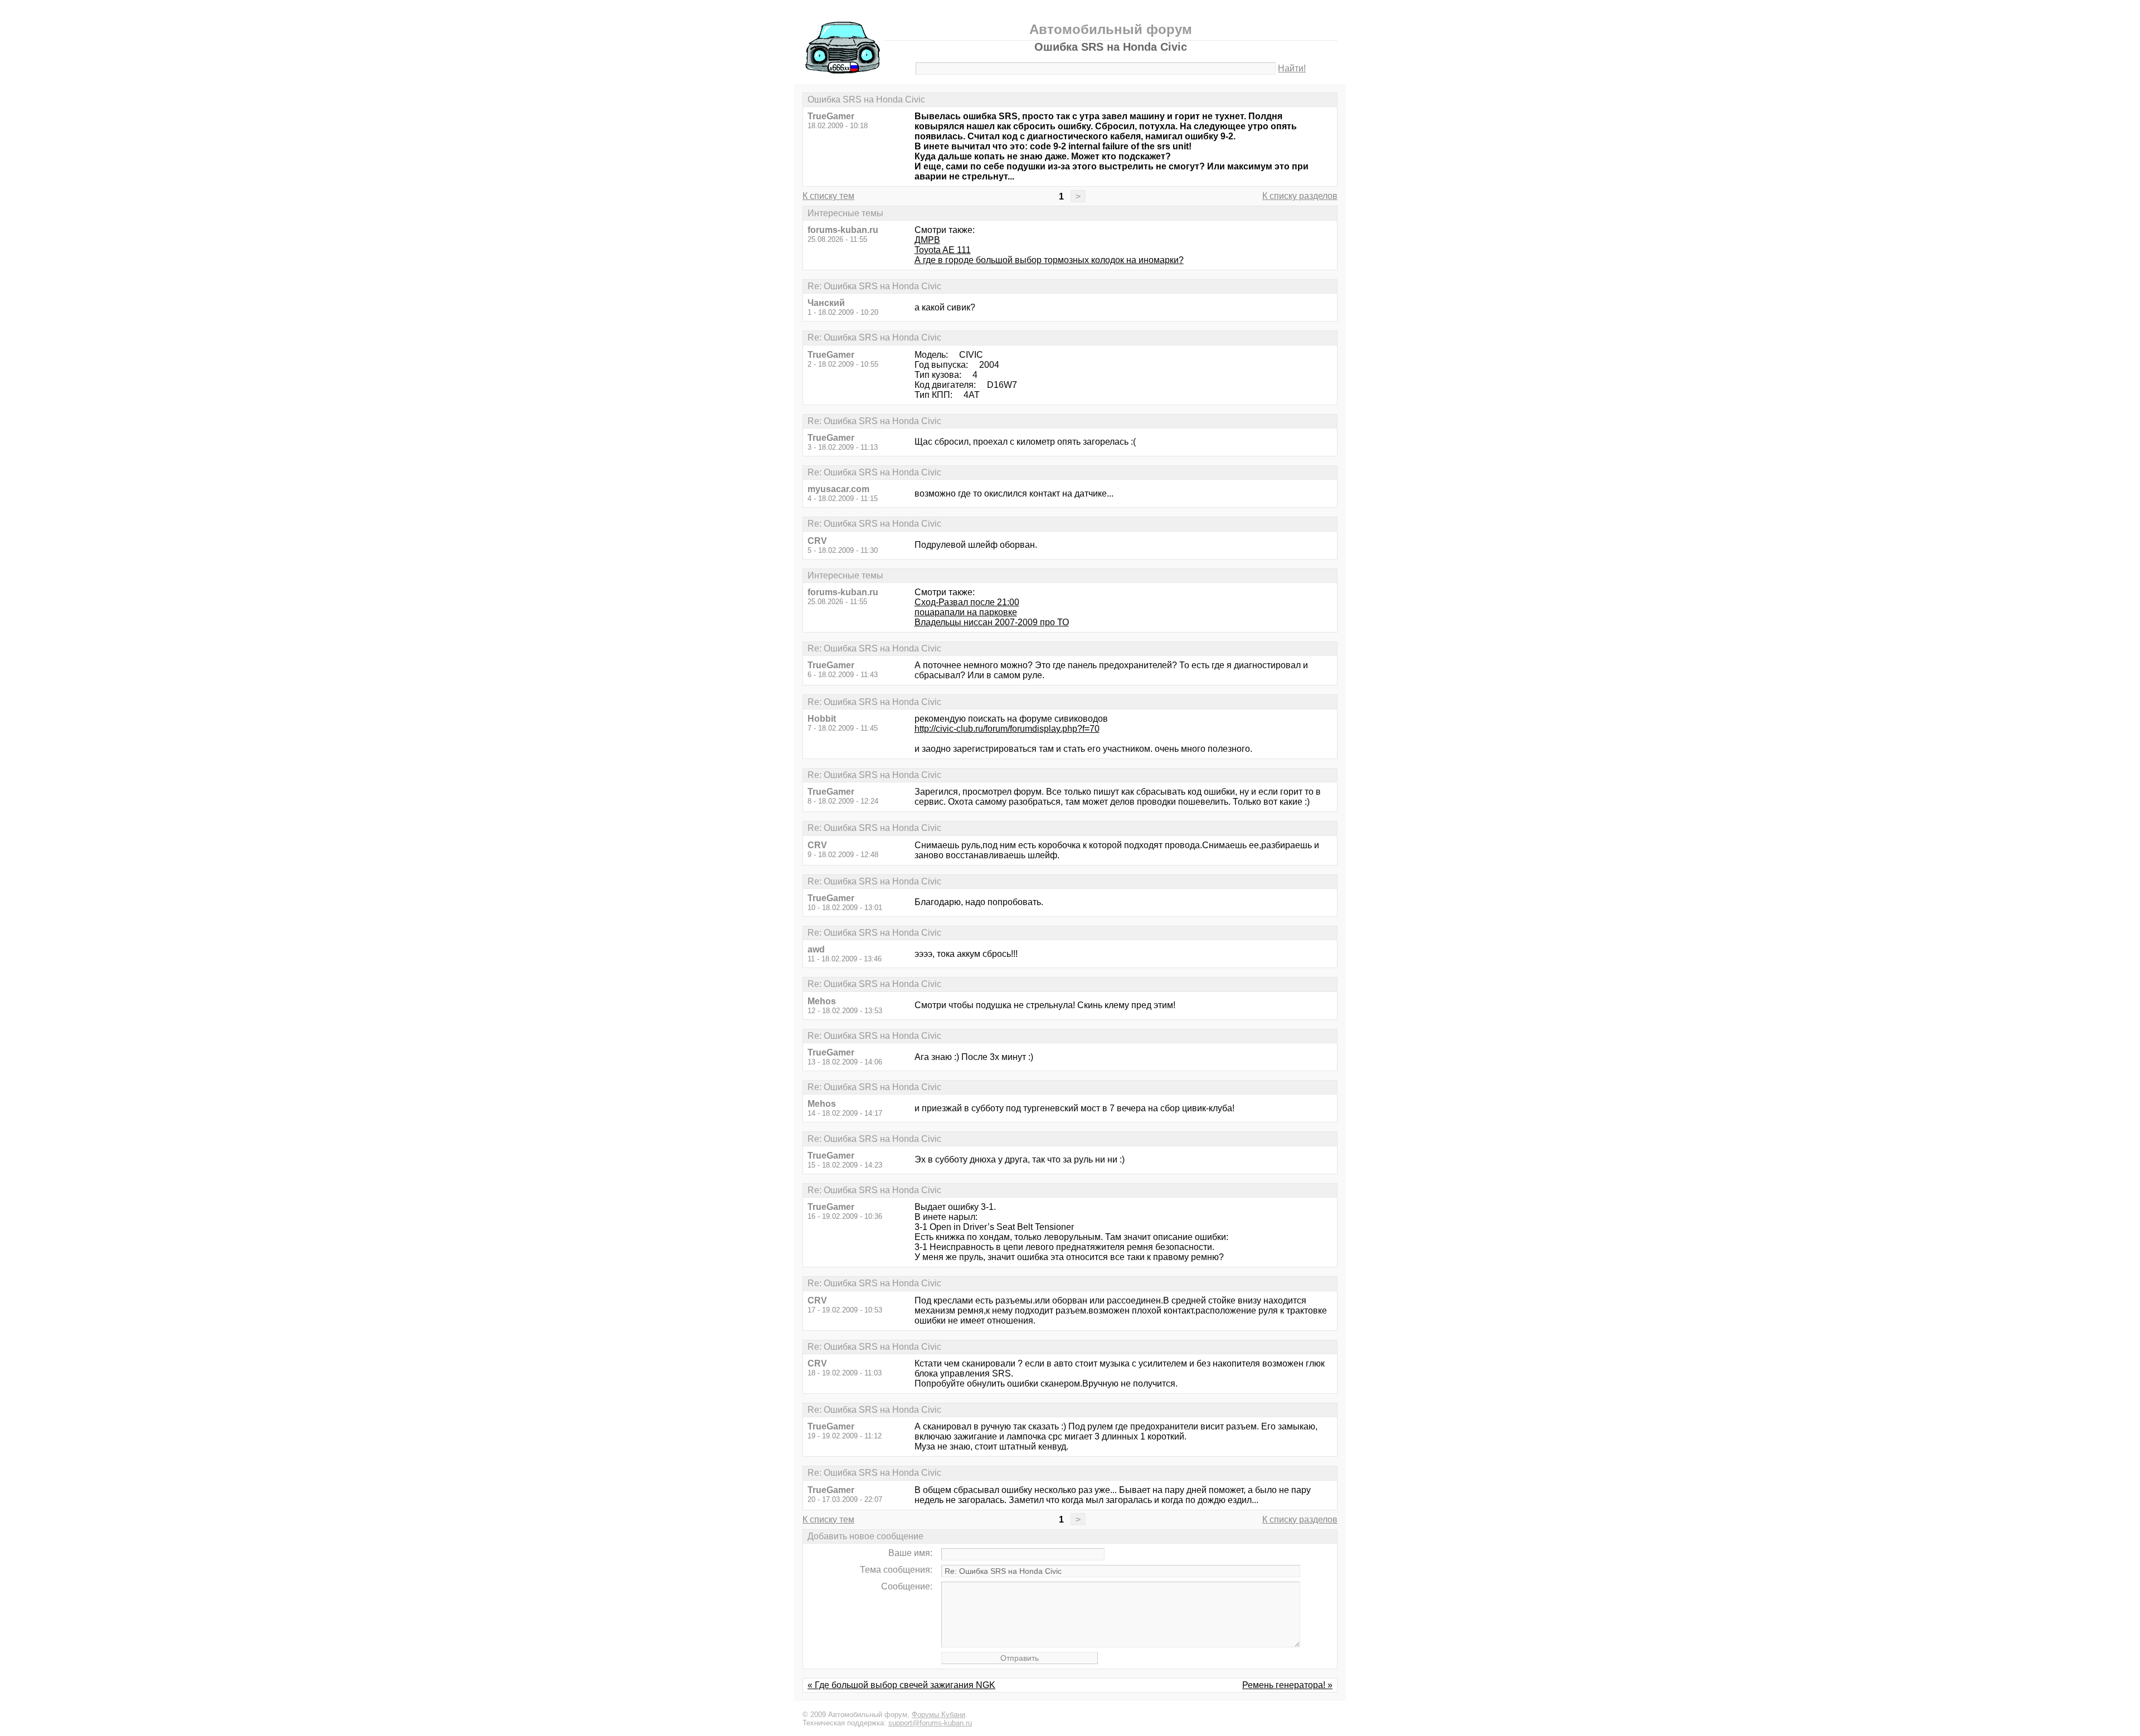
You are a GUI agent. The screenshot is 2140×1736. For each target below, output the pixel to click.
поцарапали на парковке (966, 612)
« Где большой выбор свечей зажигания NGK (901, 1685)
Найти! (1292, 68)
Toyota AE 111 (943, 250)
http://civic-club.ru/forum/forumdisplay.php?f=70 (1007, 729)
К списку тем (828, 196)
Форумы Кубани (938, 1715)
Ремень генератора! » (1287, 1685)
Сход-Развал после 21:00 (967, 602)
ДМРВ (927, 240)
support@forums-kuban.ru (930, 1723)
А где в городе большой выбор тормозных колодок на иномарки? (1049, 260)
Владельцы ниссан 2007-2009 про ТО (992, 622)
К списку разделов (1300, 196)
